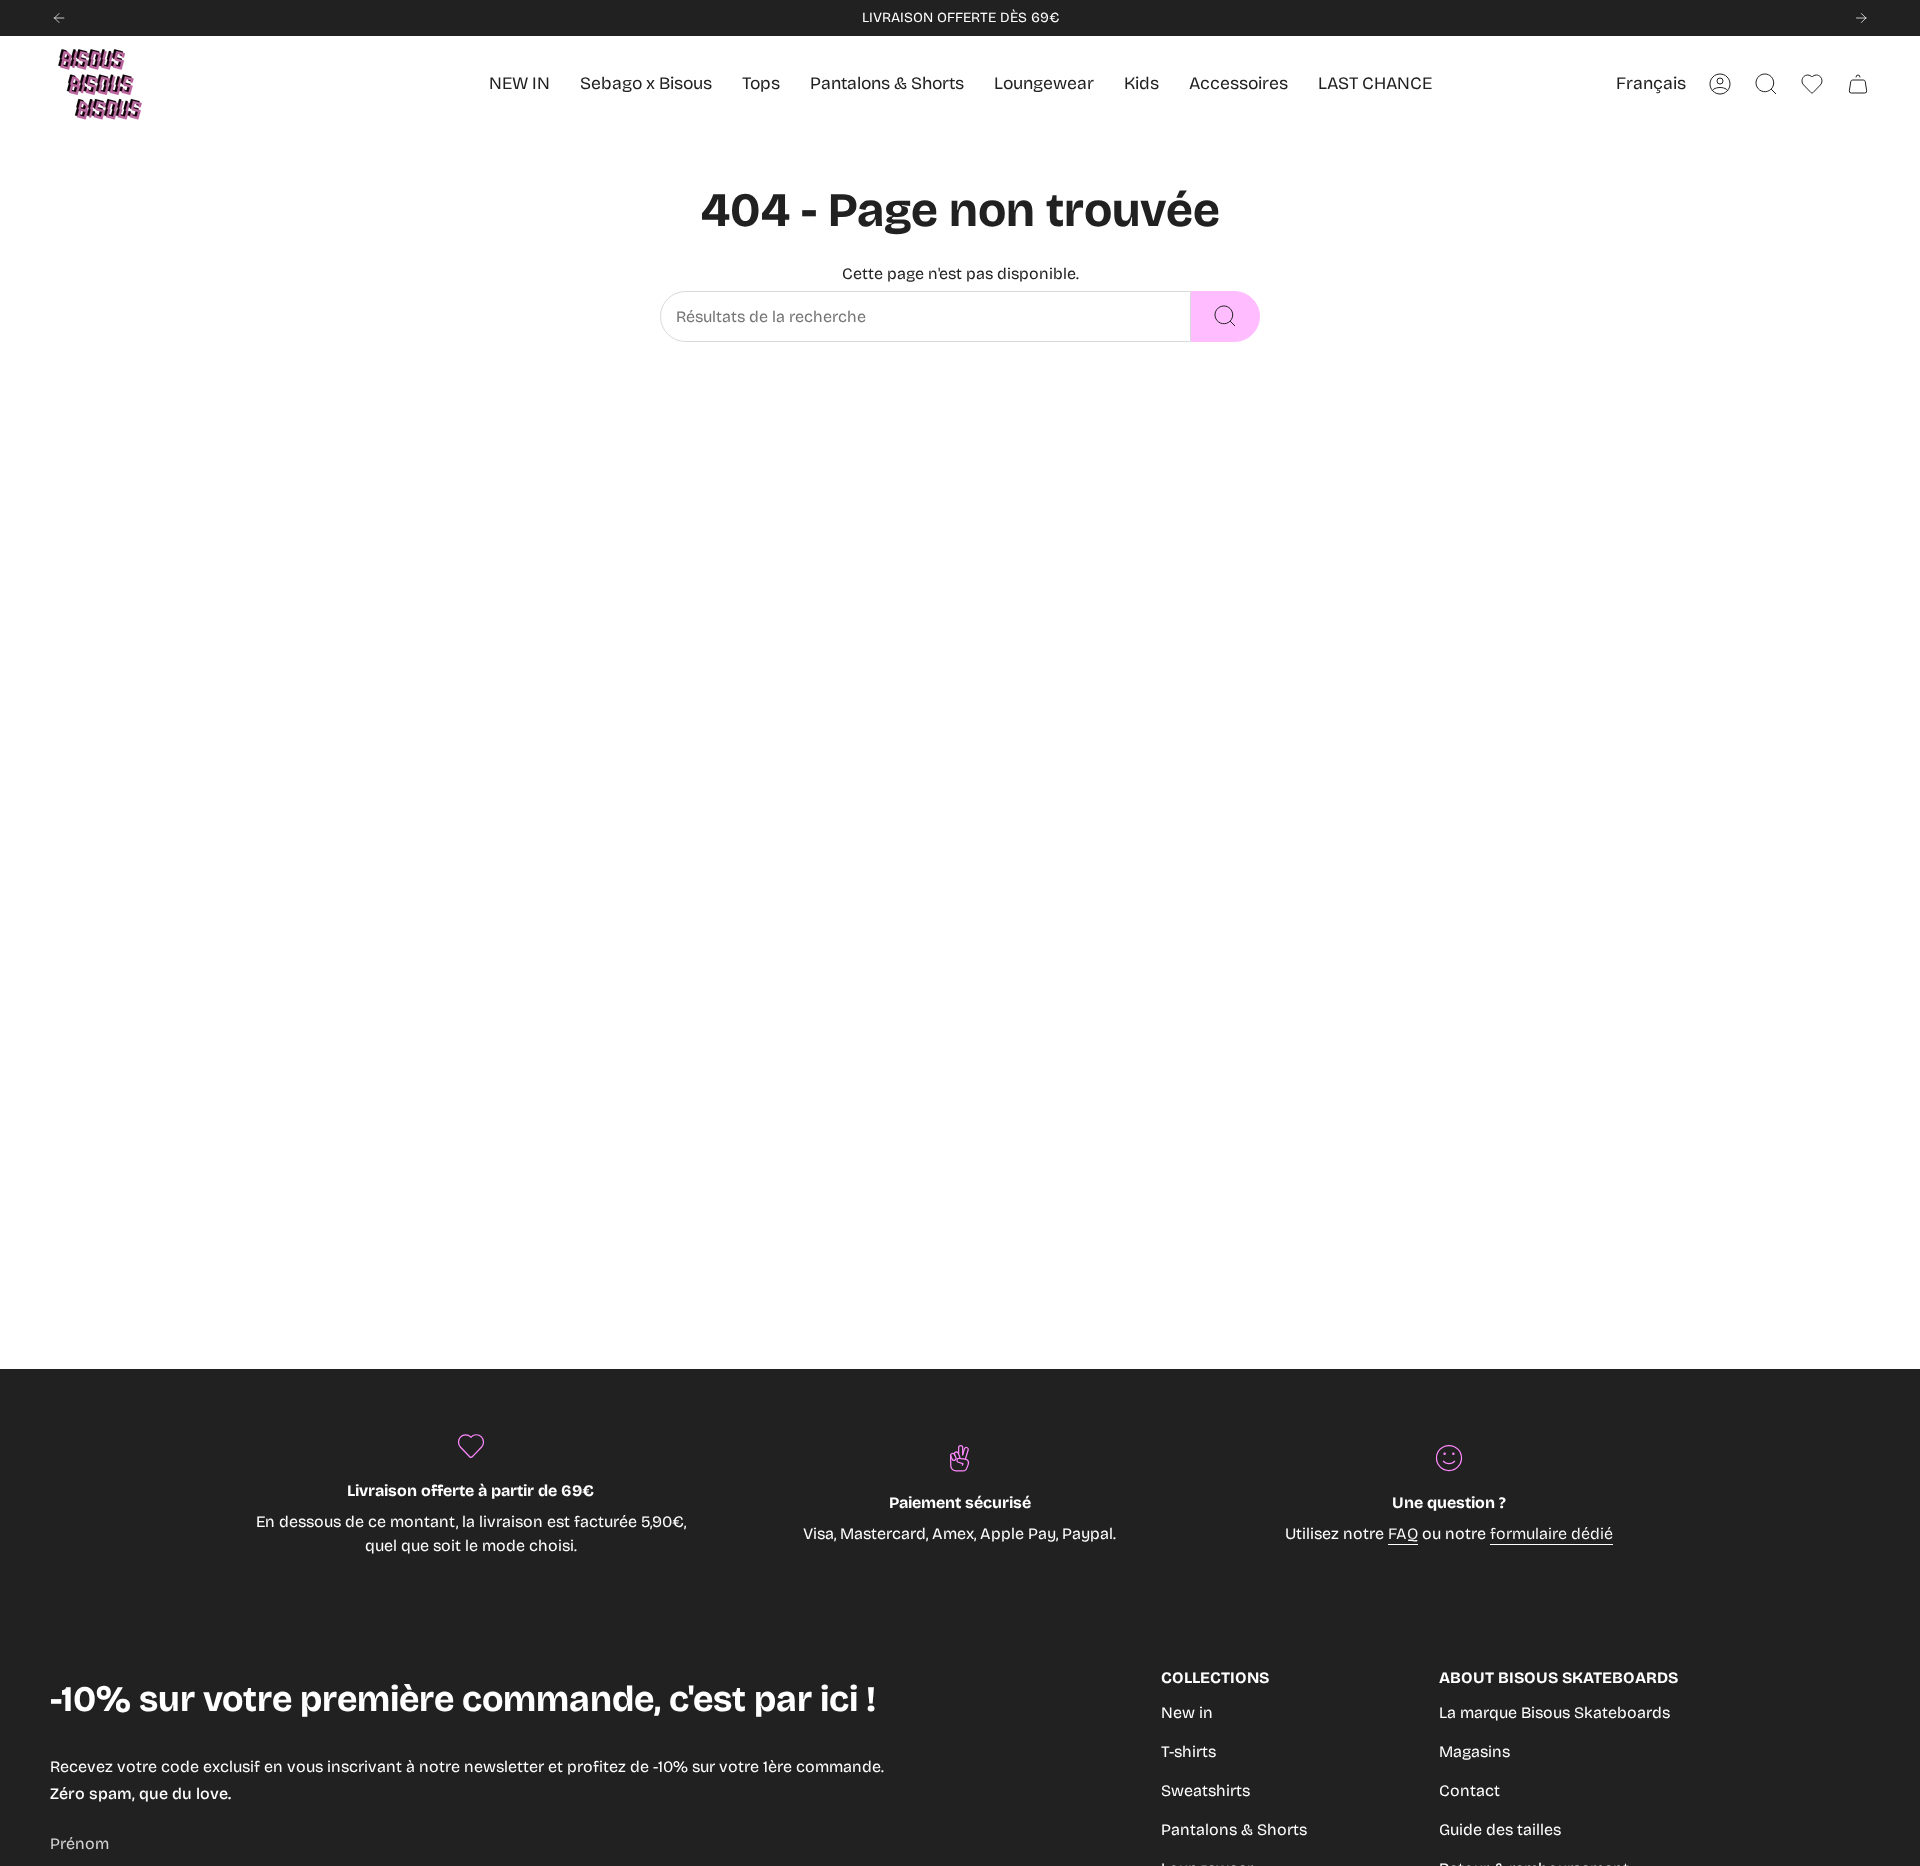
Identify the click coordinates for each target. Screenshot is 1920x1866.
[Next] (1861, 18)
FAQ (1403, 1533)
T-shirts (1188, 1751)
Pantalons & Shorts (1234, 1829)
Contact (1469, 1790)
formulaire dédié (1551, 1533)
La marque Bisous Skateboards (1554, 1712)
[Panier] (1858, 84)
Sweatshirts (1205, 1790)
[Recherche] (1225, 316)
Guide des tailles (1500, 1829)
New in (1187, 1712)
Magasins (1474, 1751)
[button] (1141, 84)
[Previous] (59, 18)
